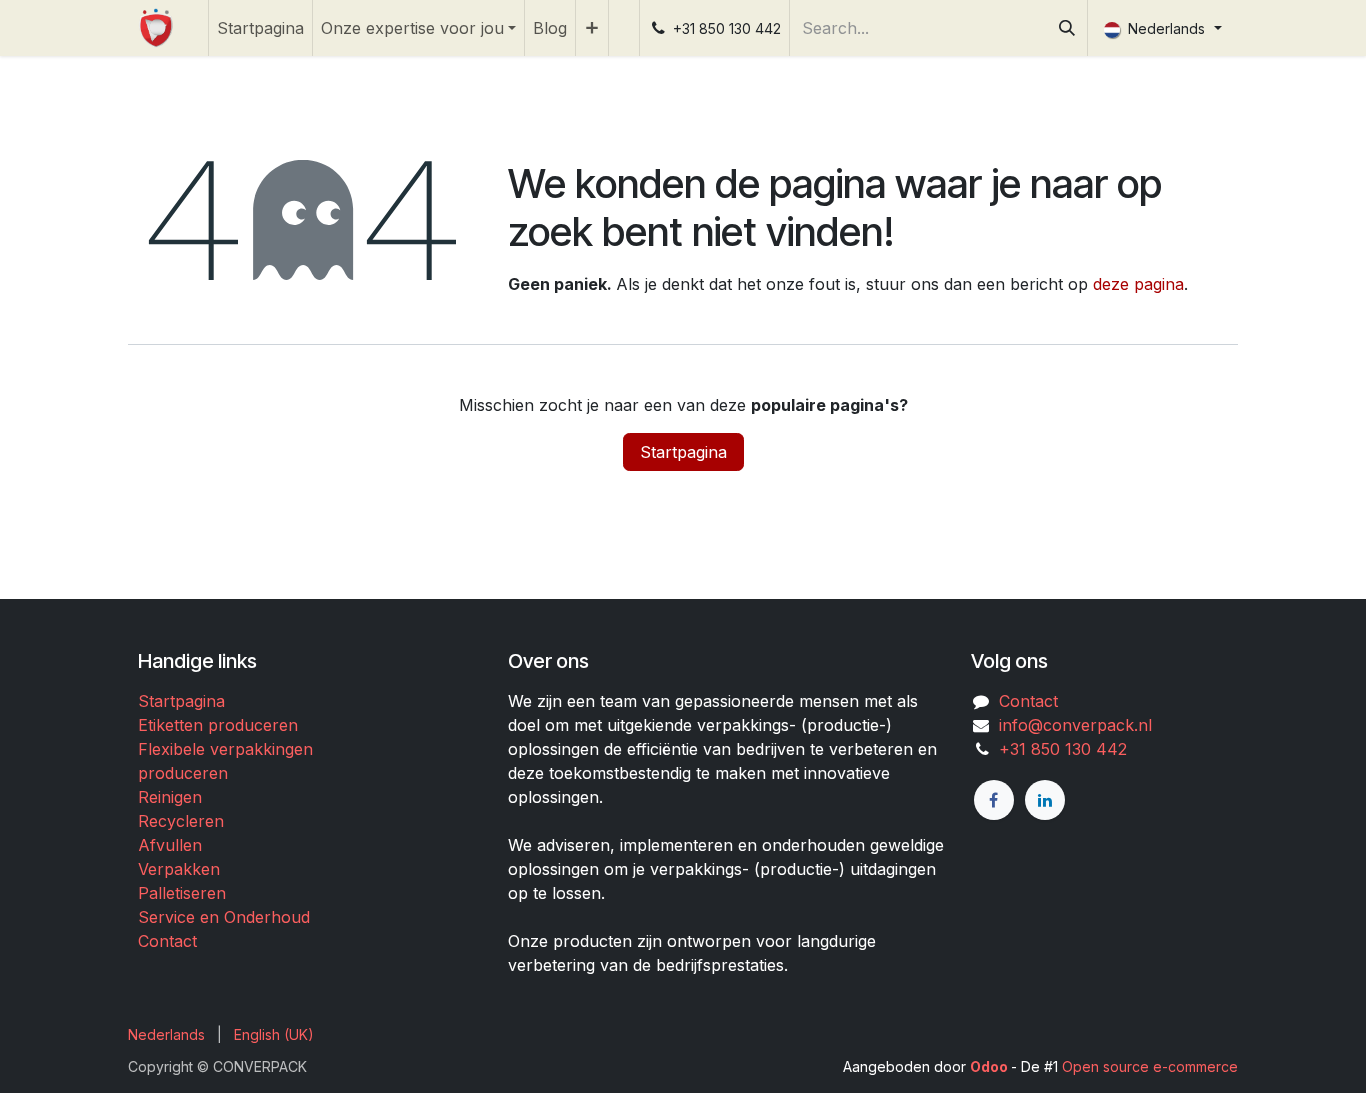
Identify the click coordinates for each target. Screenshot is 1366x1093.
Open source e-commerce (1150, 1066)
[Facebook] (994, 800)
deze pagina (1138, 284)
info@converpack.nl (1075, 725)
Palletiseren (182, 893)
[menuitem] (260, 28)
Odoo (990, 1066)
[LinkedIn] (1045, 800)
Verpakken (179, 869)
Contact (167, 941)
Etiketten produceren (218, 725)
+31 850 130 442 (1058, 749)
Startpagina (683, 452)
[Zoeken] (1067, 28)
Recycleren (181, 821)
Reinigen (170, 797)
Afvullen (170, 845)
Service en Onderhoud (224, 917)
